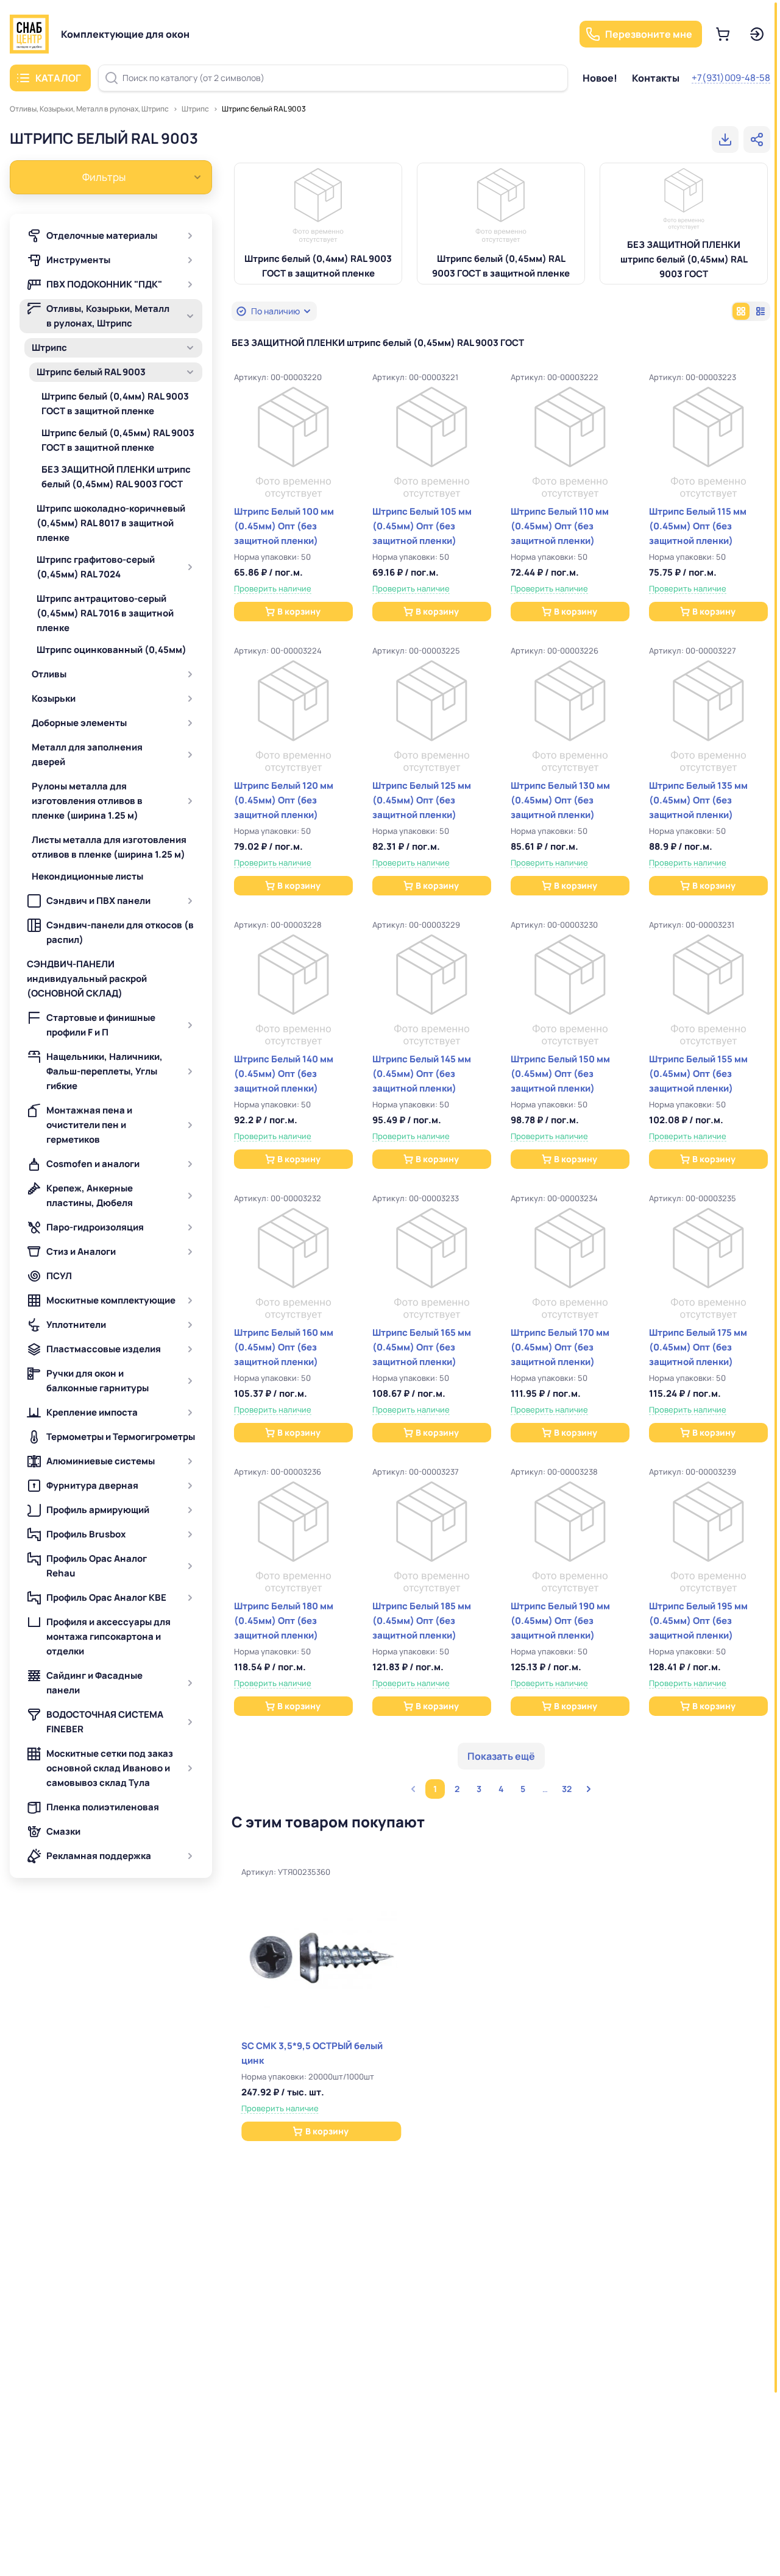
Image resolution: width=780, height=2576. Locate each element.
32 (567, 1789)
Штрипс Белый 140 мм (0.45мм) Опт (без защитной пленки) (284, 1074)
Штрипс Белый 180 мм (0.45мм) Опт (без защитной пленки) (284, 1621)
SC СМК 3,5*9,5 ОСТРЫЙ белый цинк (312, 2053)
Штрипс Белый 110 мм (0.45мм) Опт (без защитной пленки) (560, 526)
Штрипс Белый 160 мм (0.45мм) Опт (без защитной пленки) (284, 1347)
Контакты (656, 78)
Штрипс (195, 109)
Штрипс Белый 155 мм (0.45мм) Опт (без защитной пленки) (698, 1074)
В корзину (299, 611)
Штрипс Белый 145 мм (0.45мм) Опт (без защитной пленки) (422, 1074)
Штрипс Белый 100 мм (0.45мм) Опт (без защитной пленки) (284, 526)
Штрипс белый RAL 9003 (264, 109)
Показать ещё (501, 1756)
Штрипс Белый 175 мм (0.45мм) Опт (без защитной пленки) (698, 1347)
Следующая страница (589, 1789)
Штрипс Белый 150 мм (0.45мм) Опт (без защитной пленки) (560, 1074)
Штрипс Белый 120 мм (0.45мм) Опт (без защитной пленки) (284, 800)
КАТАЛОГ (58, 78)
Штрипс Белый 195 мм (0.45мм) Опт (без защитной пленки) (698, 1621)
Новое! (600, 78)
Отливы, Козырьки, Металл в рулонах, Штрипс (89, 109)
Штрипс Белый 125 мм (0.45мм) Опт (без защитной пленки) (422, 800)
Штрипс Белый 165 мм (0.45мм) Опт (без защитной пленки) (422, 1347)
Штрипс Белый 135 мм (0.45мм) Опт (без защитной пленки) (698, 800)
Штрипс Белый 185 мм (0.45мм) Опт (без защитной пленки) (422, 1621)
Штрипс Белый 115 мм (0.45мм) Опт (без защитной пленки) (698, 526)
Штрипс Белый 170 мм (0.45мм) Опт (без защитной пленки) (560, 1347)
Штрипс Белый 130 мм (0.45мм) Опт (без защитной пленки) (560, 800)
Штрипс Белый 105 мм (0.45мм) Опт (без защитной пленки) (422, 526)
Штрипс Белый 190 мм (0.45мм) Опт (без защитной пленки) (560, 1621)
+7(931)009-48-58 (731, 78)
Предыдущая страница (413, 1789)
